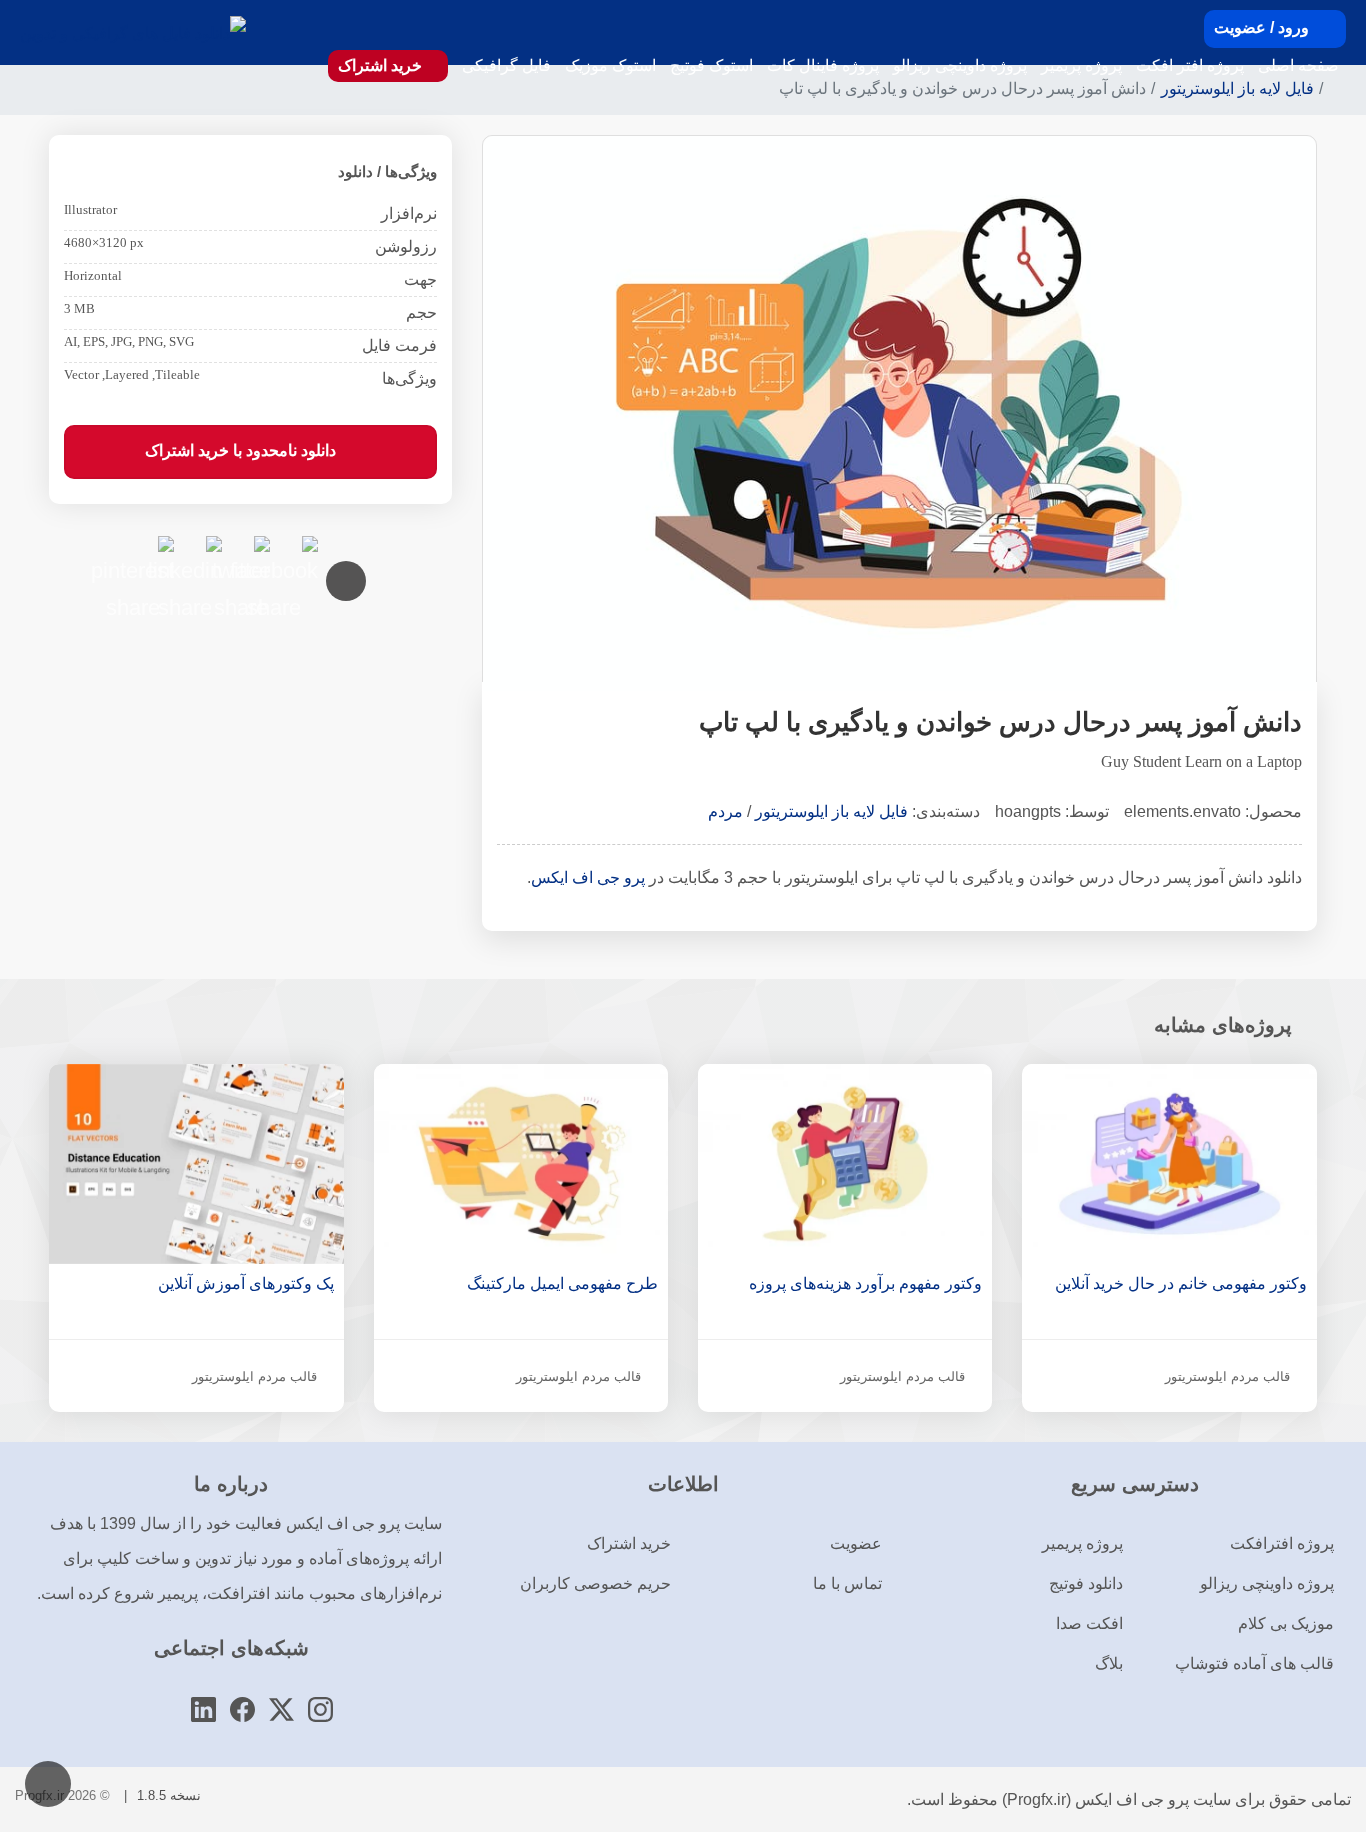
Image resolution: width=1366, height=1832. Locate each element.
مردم (725, 811)
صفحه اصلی (1298, 65)
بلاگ (1109, 1663)
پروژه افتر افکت (1190, 65)
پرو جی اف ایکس (588, 877)
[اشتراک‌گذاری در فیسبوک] (298, 556)
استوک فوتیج (711, 65)
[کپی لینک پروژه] (346, 581)
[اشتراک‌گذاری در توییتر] (250, 556)
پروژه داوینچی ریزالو (960, 65)
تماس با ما (847, 1583)
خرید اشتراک (382, 65)
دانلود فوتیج (1086, 1583)
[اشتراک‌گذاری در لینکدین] (202, 556)
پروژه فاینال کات (823, 65)
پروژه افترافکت (1282, 1543)
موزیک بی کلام (1286, 1623)
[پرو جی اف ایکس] (133, 32)
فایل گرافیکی (506, 65)
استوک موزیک (610, 65)
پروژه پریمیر (1081, 65)
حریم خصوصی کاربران (595, 1583)
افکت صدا (1089, 1623)
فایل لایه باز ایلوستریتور (831, 811)
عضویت (856, 1543)
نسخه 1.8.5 (169, 1795)
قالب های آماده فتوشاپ (1254, 1663)
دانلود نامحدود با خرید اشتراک (242, 450)
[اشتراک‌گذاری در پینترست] (154, 556)
